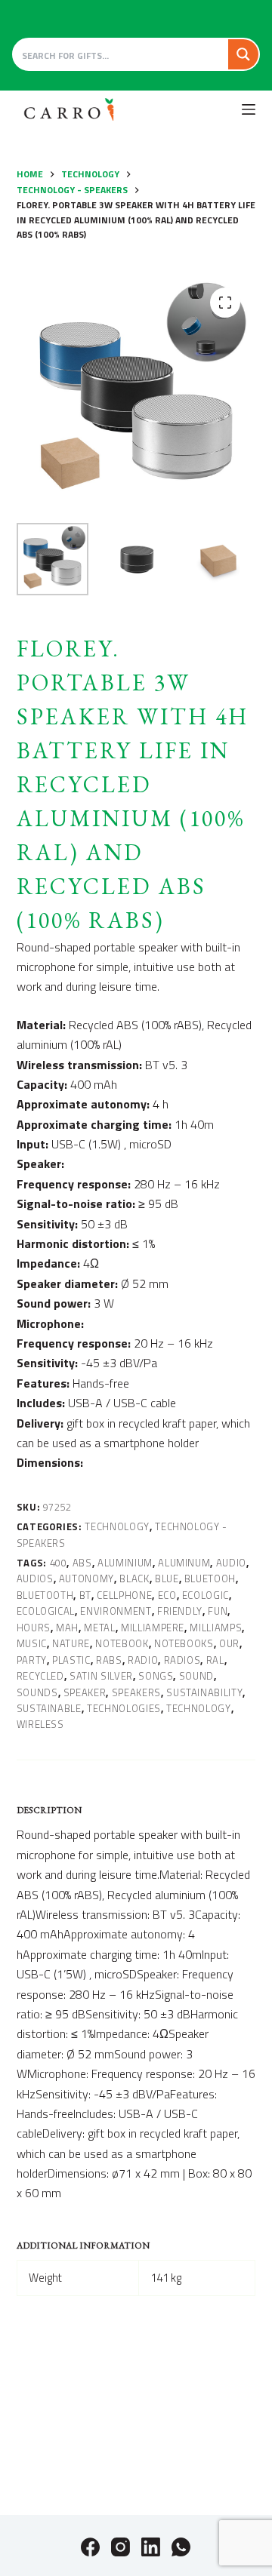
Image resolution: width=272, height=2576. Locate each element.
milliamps (216, 1628)
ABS (82, 1563)
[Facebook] (90, 2547)
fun (218, 1611)
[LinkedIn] (151, 2547)
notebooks (184, 1643)
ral (215, 1660)
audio (231, 1563)
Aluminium (125, 1563)
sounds (37, 1692)
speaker (85, 1692)
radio (143, 1660)
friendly (180, 1611)
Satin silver (101, 1676)
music (32, 1643)
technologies (124, 1708)
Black (134, 1578)
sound (196, 1676)
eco (167, 1595)
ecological (46, 1611)
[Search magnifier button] (243, 54)
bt (85, 1595)
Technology (117, 1526)
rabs (109, 1660)
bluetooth (45, 1595)
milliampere (153, 1628)
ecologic (206, 1595)
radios (182, 1660)
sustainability (204, 1692)
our (229, 1643)
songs (156, 1676)
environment (116, 1611)
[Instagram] (121, 2547)
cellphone (124, 1595)
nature (71, 1643)
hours (34, 1628)
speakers (136, 1692)
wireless (40, 1724)
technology (199, 1708)
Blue (167, 1578)
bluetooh (210, 1578)
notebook (122, 1643)
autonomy (87, 1578)
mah (67, 1628)
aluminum (184, 1563)
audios (35, 1578)
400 (59, 1563)
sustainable (49, 1708)
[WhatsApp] (181, 2547)
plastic (71, 1660)
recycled (40, 1676)
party (32, 1660)
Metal (99, 1628)
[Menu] (249, 109)
